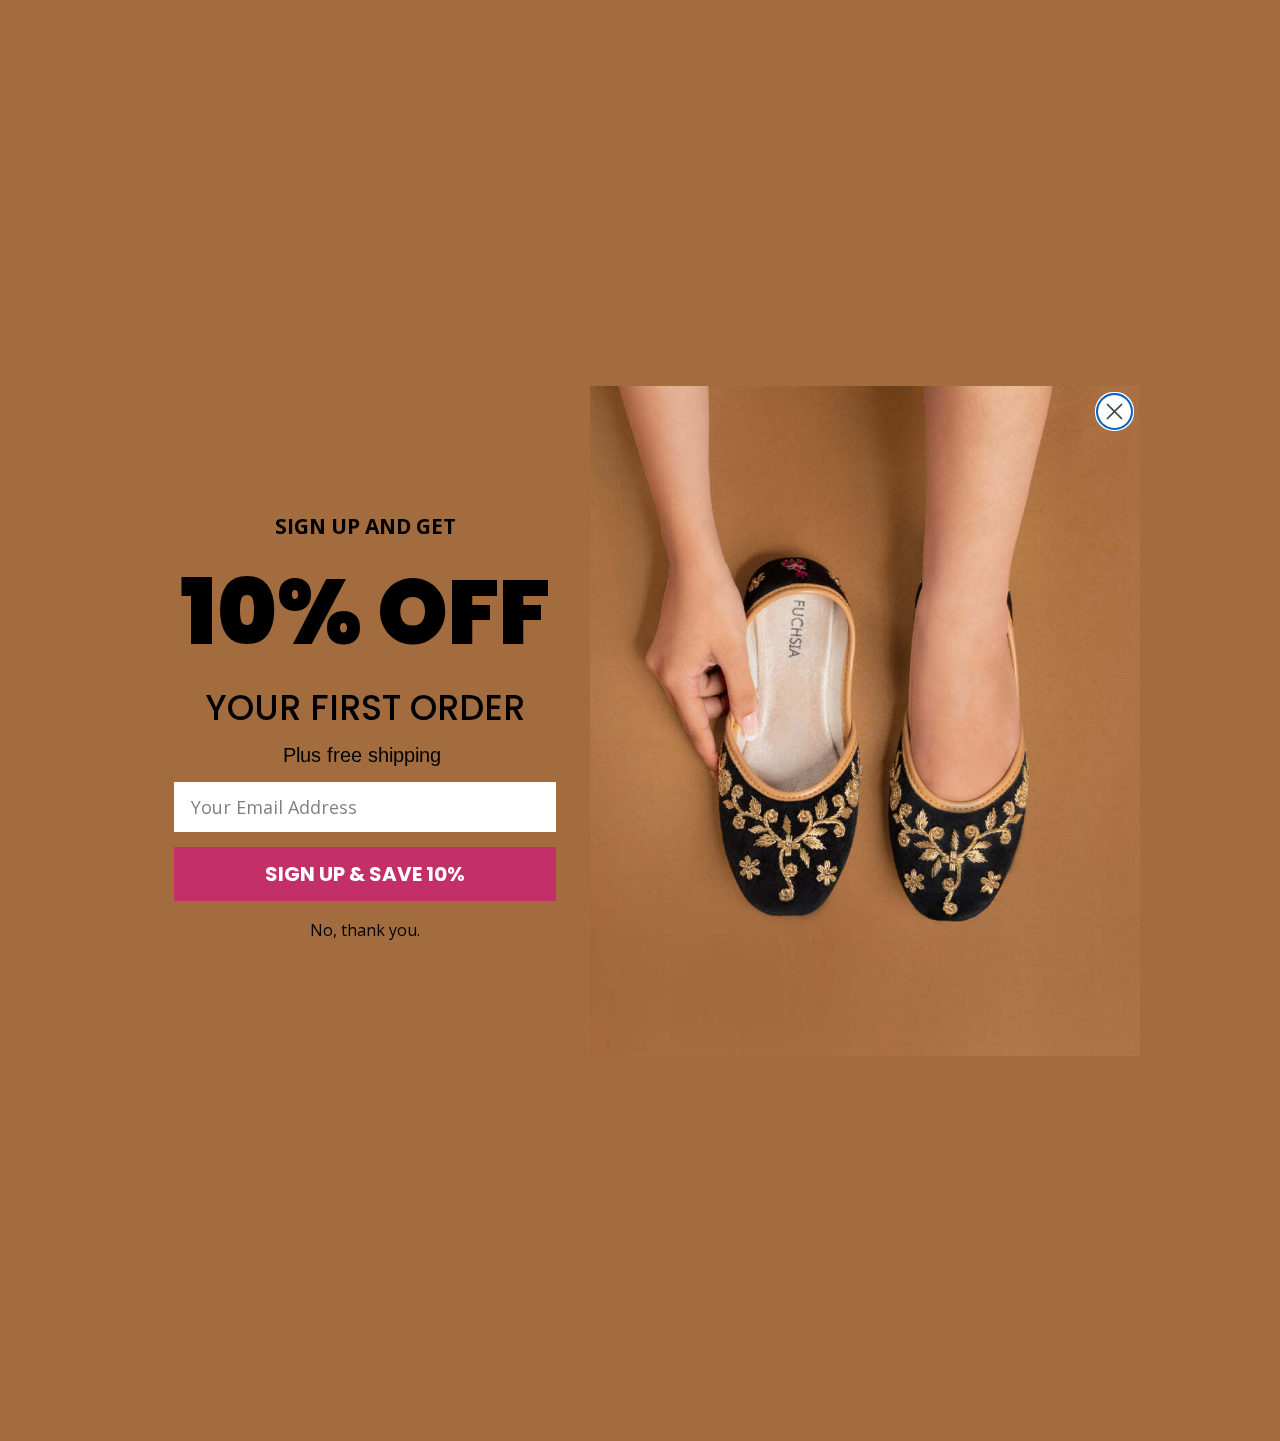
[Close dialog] (1114, 411)
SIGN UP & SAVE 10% (365, 874)
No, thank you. (365, 930)
